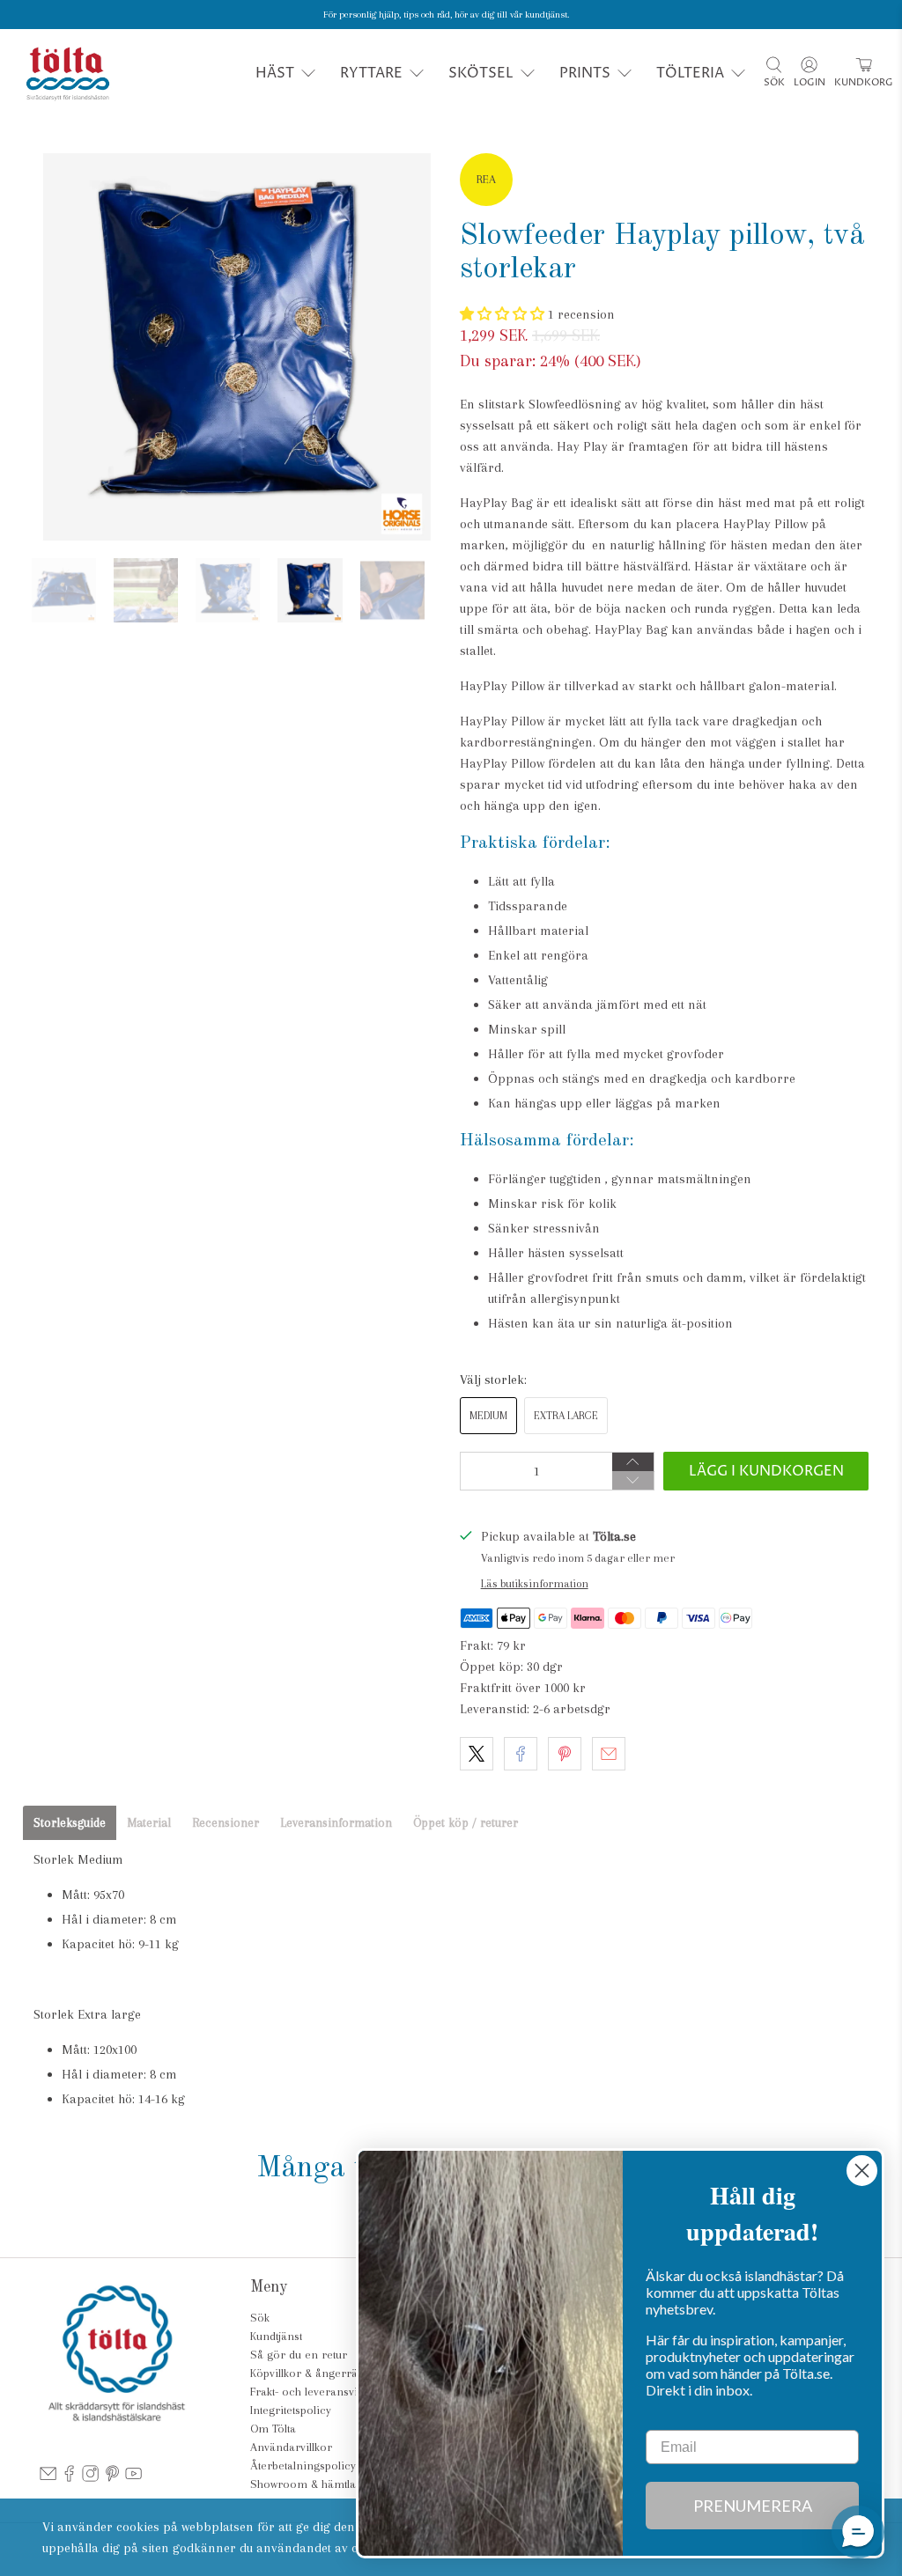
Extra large (566, 1416)
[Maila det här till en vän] (609, 1754)
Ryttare (371, 73)
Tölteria (690, 73)
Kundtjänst (276, 2336)
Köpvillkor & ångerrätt (307, 2373)
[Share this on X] (477, 1754)
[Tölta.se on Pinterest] (112, 2478)
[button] (504, 314)
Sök (260, 2318)
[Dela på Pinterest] (565, 1754)
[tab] (70, 1823)
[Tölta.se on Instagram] (90, 2478)
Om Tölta (273, 2429)
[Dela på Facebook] (521, 1754)
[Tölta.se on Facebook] (69, 2478)
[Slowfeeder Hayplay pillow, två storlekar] (237, 347)
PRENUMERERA (753, 2506)
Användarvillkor (291, 2447)
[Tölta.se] (68, 74)
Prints (585, 73)
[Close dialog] (862, 2171)
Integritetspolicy (291, 2410)
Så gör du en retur (299, 2355)
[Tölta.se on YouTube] (133, 2478)
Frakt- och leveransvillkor (315, 2392)
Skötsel (481, 73)
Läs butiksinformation (535, 1583)
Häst (275, 73)
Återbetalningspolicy (303, 2466)
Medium (488, 1416)
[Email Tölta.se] (48, 2478)
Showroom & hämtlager (312, 2484)
